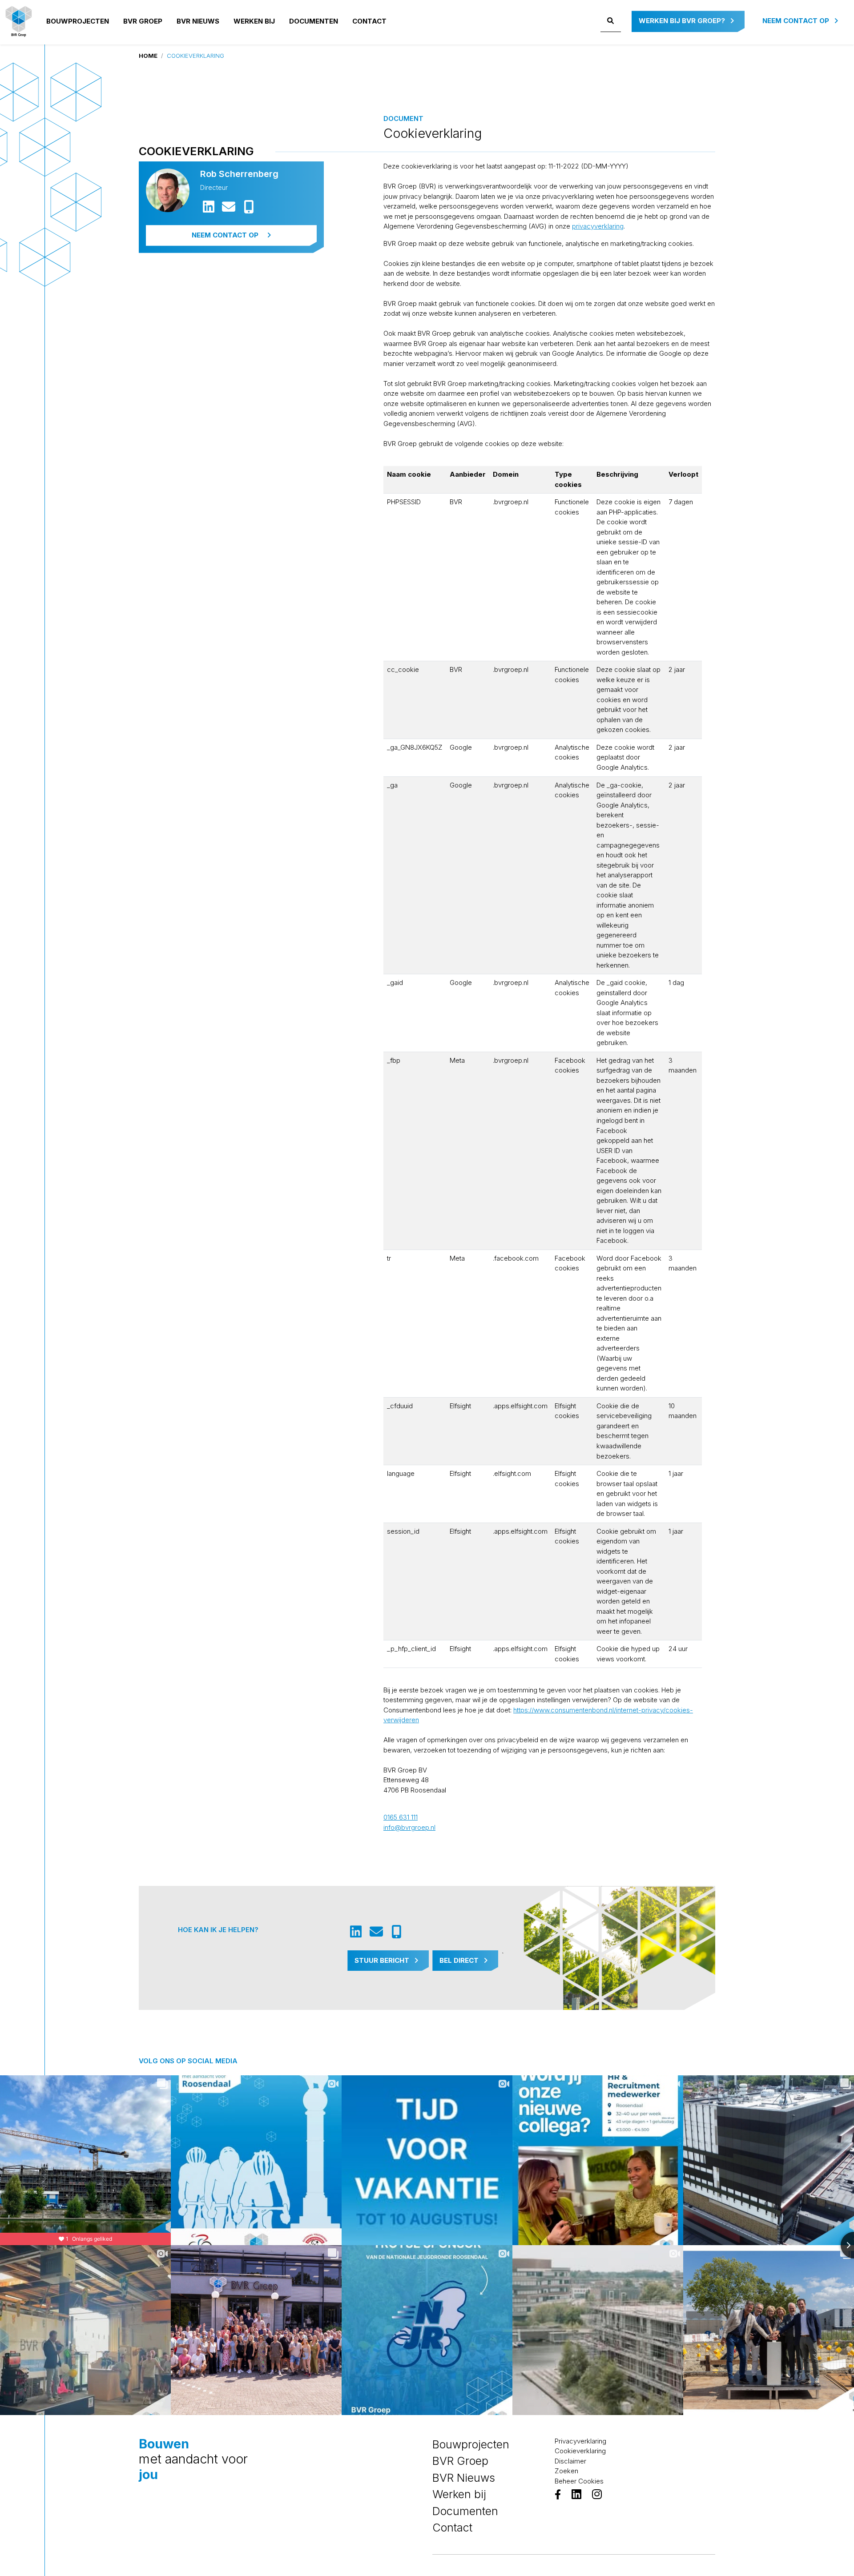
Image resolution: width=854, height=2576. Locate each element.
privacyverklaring (598, 226)
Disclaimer (570, 2461)
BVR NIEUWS (198, 21)
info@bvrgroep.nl (409, 1827)
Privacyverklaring (580, 2441)
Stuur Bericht (383, 1960)
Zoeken (566, 2471)
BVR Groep (460, 2461)
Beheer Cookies (579, 2481)
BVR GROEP (143, 21)
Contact (369, 21)
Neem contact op (797, 21)
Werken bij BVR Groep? (683, 21)
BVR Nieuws (464, 2478)
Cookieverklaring (580, 2451)
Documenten (314, 21)
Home (148, 56)
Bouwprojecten (78, 21)
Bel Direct (460, 1960)
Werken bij (254, 21)
